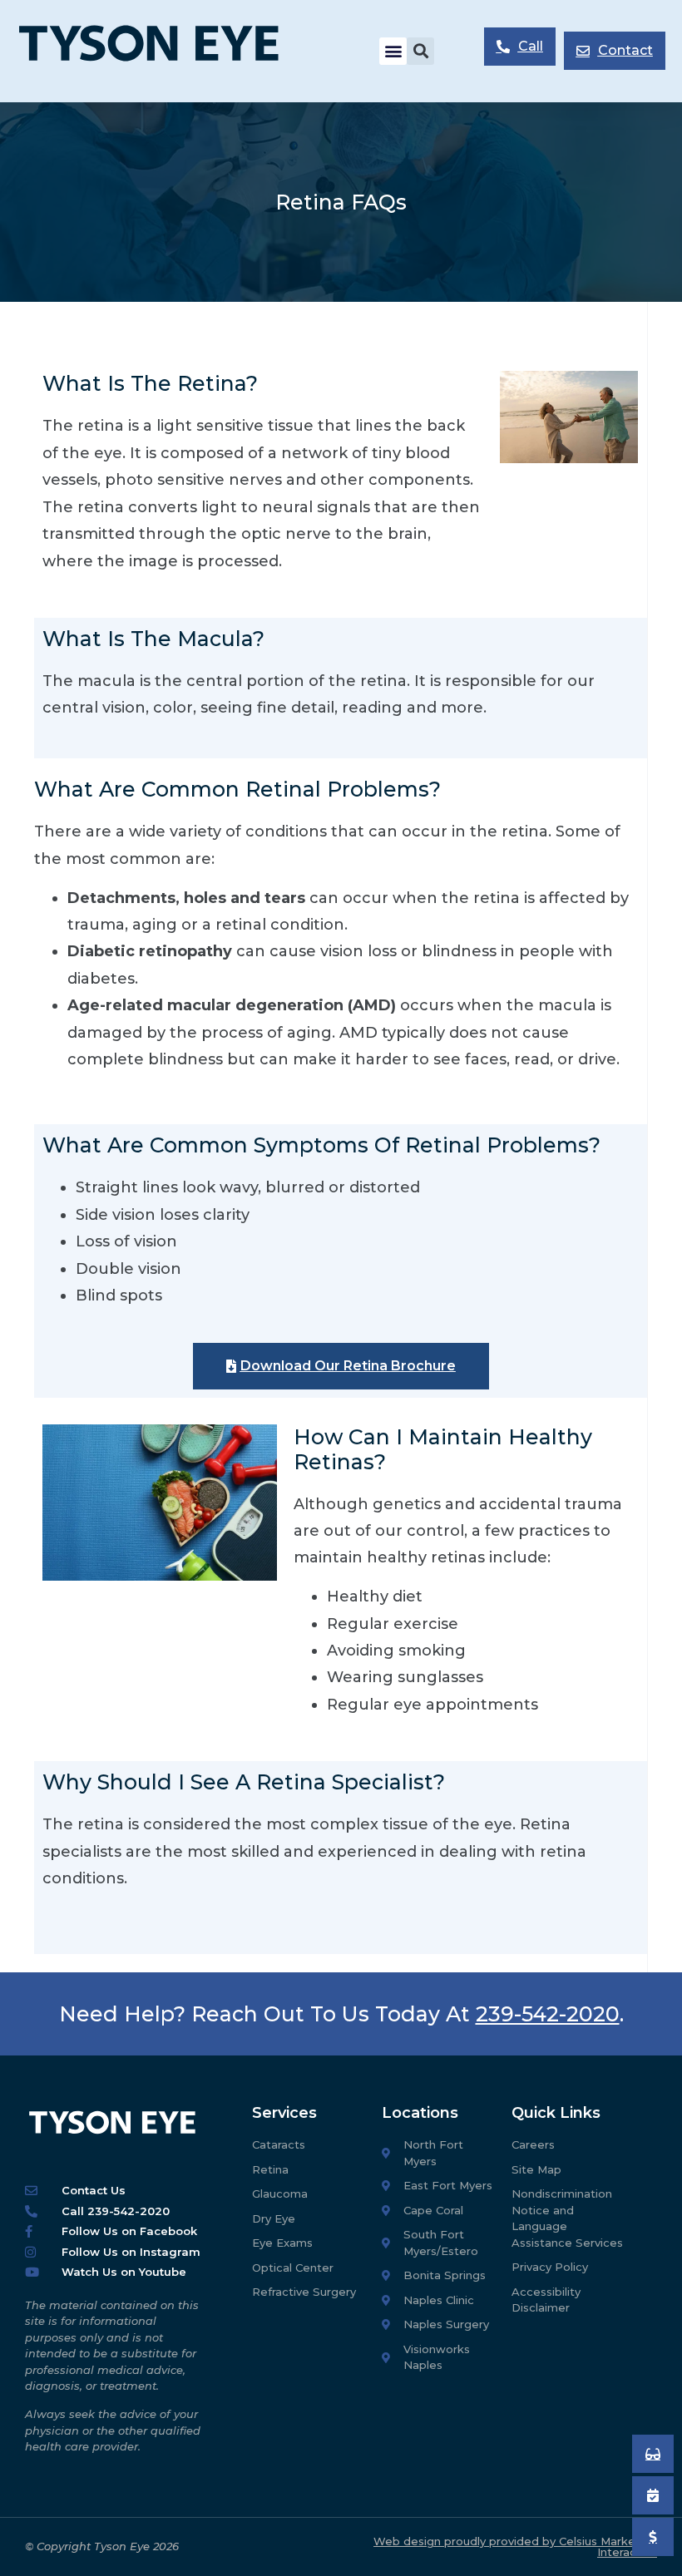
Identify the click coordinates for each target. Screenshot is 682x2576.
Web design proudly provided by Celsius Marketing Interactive (515, 2546)
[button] (393, 51)
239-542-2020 (548, 2014)
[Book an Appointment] (653, 2454)
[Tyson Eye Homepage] (163, 51)
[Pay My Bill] (653, 2537)
